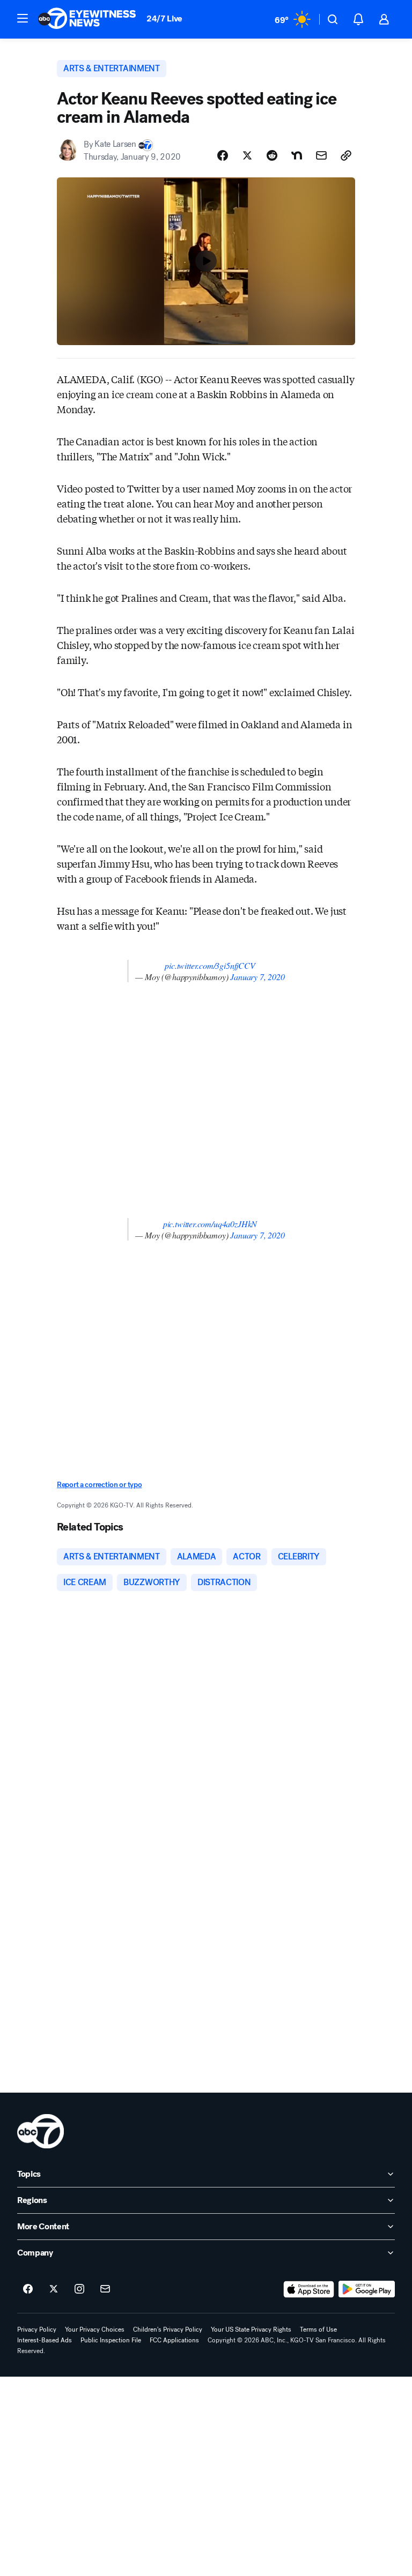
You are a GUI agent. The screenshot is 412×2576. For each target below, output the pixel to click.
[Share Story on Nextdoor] (297, 155)
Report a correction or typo (99, 1485)
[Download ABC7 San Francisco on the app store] (309, 2289)
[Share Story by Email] (321, 155)
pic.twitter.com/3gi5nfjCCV (210, 965)
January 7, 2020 (257, 977)
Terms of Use (318, 2329)
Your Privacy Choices (95, 2329)
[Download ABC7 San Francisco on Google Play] (367, 2289)
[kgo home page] (41, 2131)
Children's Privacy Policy (168, 2329)
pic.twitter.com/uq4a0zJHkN (210, 1224)
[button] (23, 18)
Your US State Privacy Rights (251, 2329)
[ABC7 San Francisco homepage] (87, 19)
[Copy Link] (346, 155)
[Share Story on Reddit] (272, 155)
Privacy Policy (37, 2329)
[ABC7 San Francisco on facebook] (28, 2289)
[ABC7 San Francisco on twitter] (54, 2289)
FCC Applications (174, 2340)
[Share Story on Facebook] (223, 155)
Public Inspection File (111, 2340)
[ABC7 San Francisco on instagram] (79, 2289)
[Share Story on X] (247, 155)
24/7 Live (164, 18)
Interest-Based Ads (45, 2340)
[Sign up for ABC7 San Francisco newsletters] (105, 2289)
